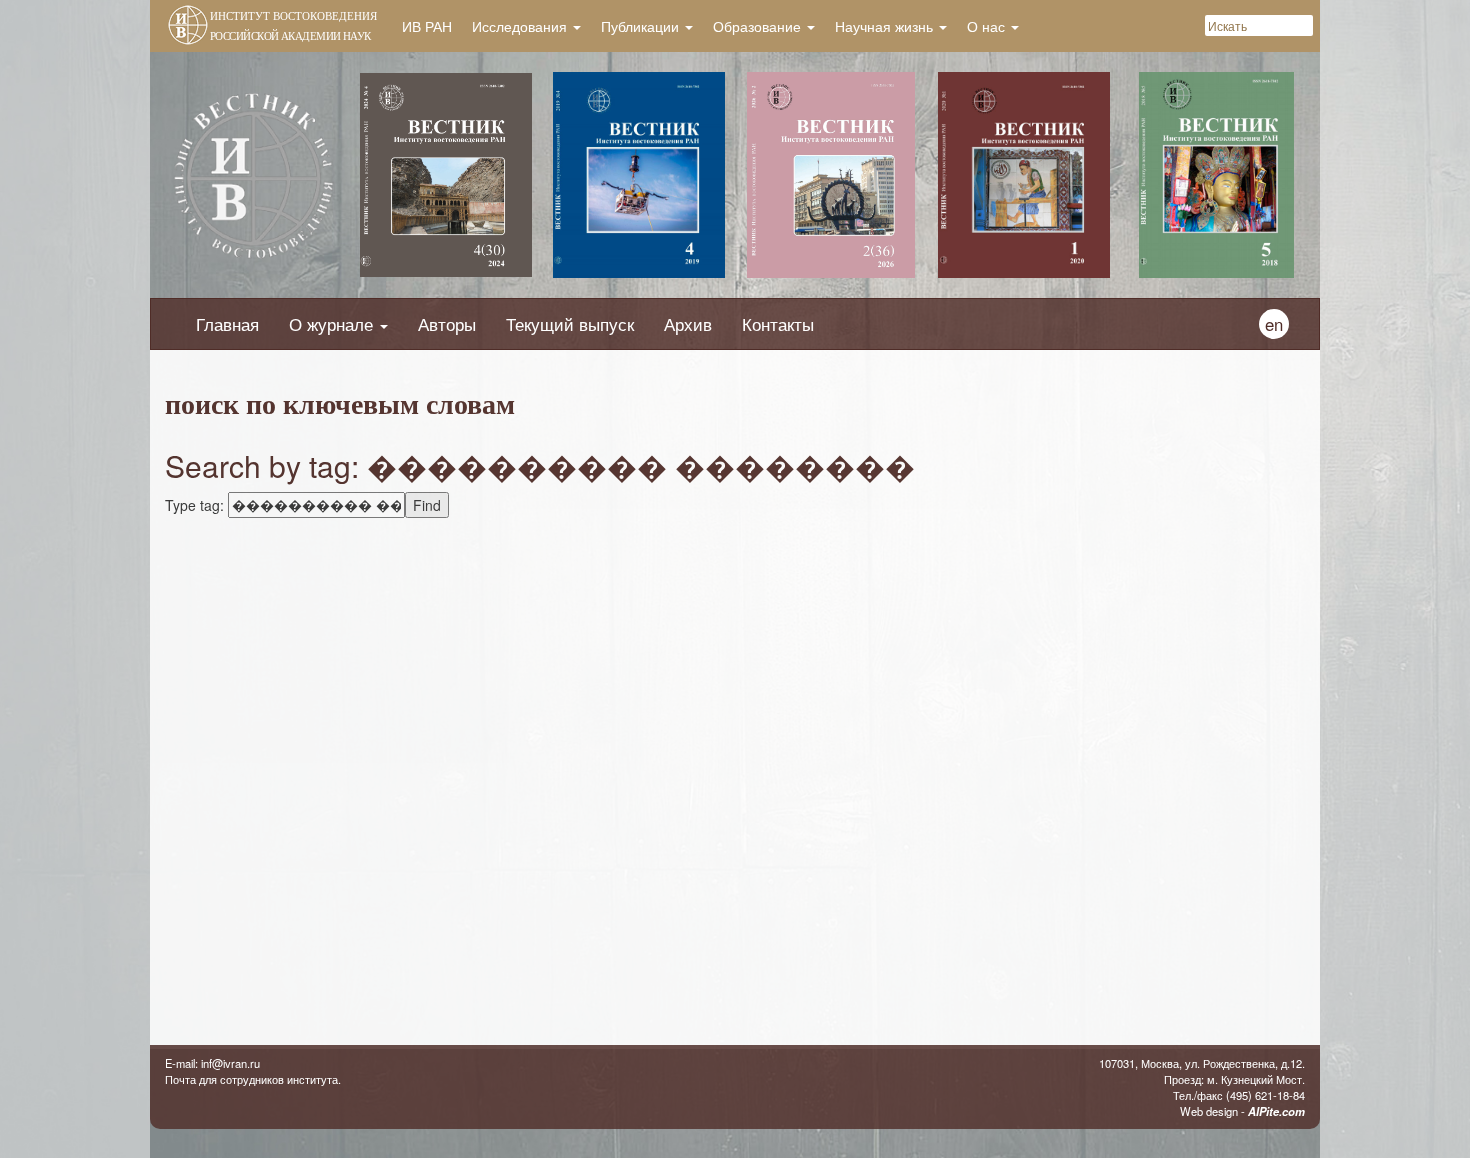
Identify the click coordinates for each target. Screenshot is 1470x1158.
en (1274, 324)
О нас (988, 26)
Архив (688, 324)
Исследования (521, 26)
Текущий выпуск (570, 324)
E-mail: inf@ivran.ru (212, 1063)
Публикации (642, 26)
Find (427, 505)
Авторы (447, 324)
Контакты (778, 324)
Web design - (1242, 1111)
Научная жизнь (886, 26)
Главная (227, 324)
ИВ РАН (427, 26)
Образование (759, 26)
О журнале (333, 324)
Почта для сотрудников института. (253, 1079)
